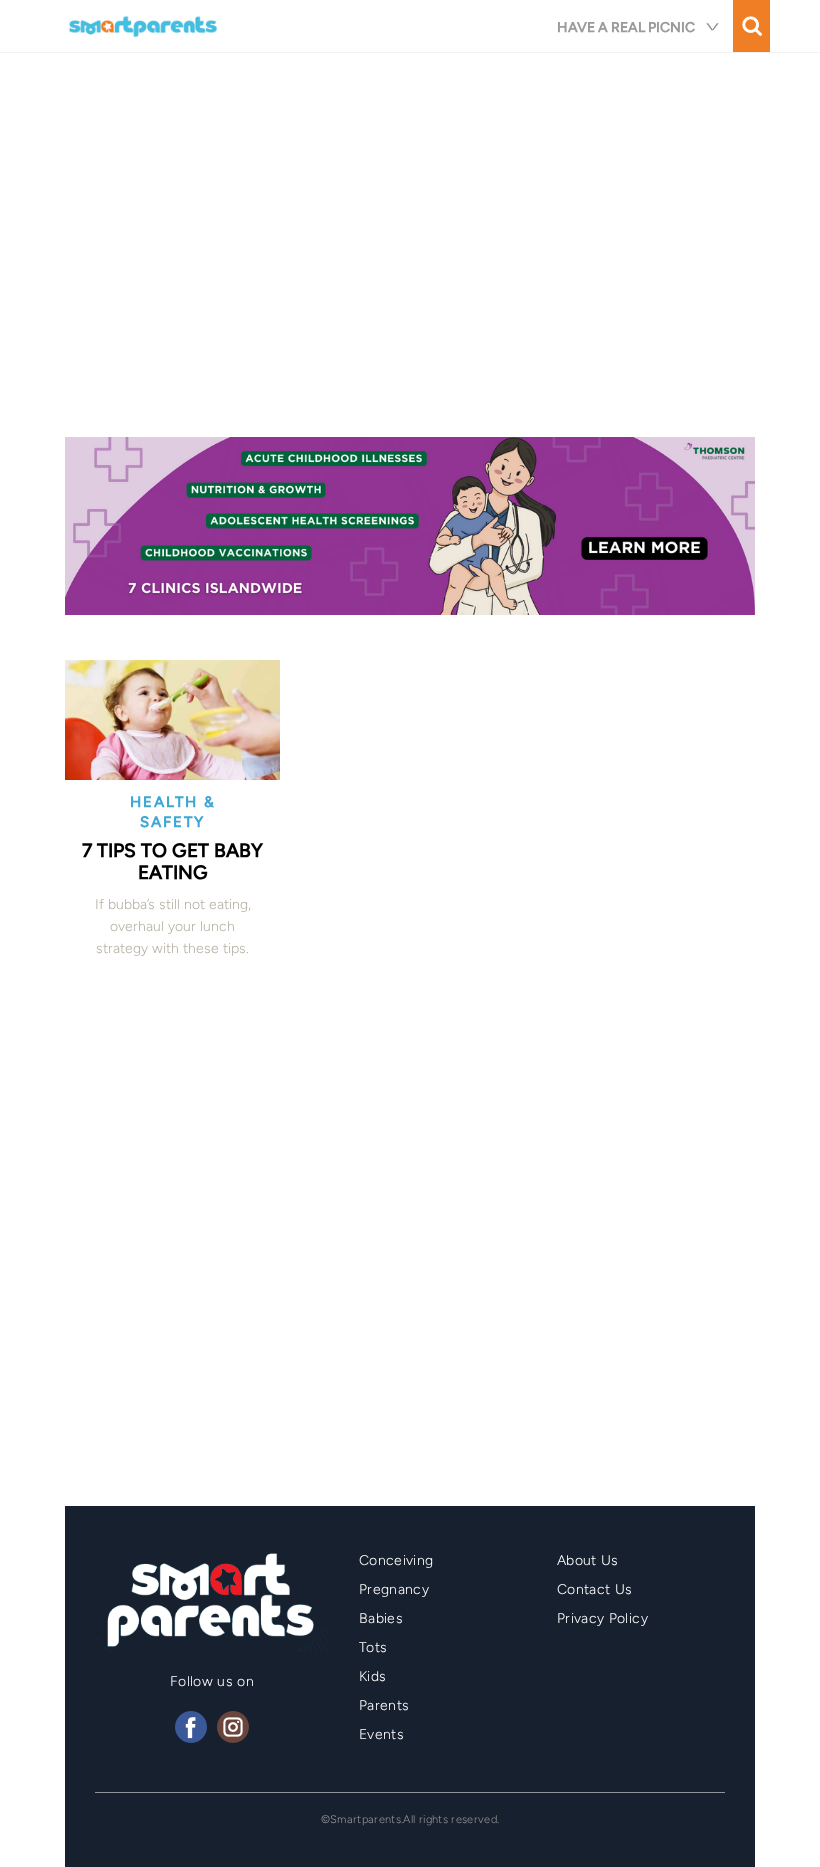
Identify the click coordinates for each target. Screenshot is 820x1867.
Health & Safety (173, 812)
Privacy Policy (602, 1618)
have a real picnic (626, 27)
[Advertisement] (410, 252)
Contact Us (595, 1589)
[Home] (144, 26)
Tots (373, 1647)
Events (381, 1734)
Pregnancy (394, 1589)
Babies (381, 1618)
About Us (588, 1560)
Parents (384, 1705)
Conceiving (396, 1560)
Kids (372, 1676)
